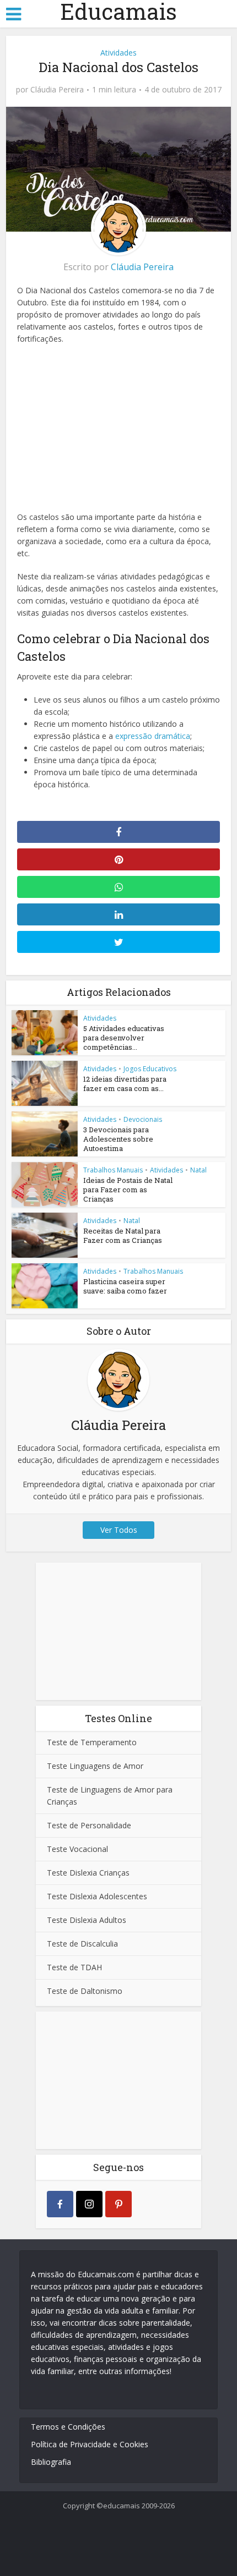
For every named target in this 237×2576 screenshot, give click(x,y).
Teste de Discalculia (82, 1944)
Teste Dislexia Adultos (87, 1920)
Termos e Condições (68, 2427)
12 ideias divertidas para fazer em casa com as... (125, 1084)
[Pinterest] (118, 2204)
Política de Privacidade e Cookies (90, 2444)
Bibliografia (51, 2462)
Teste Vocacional (77, 1849)
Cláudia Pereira (57, 90)
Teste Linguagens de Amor (95, 1766)
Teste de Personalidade (89, 1825)
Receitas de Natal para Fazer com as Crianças (123, 1235)
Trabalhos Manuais (113, 1170)
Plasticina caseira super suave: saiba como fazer (125, 1286)
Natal (198, 1170)
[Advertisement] (118, 425)
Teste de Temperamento (92, 1742)
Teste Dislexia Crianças (88, 1873)
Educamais (118, 12)
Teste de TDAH (74, 1967)
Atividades (118, 53)
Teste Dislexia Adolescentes (97, 1896)
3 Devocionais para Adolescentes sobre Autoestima (118, 1139)
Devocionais (143, 1119)
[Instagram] (89, 2204)
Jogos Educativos (150, 1069)
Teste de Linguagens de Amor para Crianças (110, 1796)
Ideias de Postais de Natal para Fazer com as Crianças (128, 1190)
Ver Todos (119, 1530)
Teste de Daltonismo (85, 1991)
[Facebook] (60, 2204)
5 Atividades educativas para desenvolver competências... (124, 1038)
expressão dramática (153, 736)
